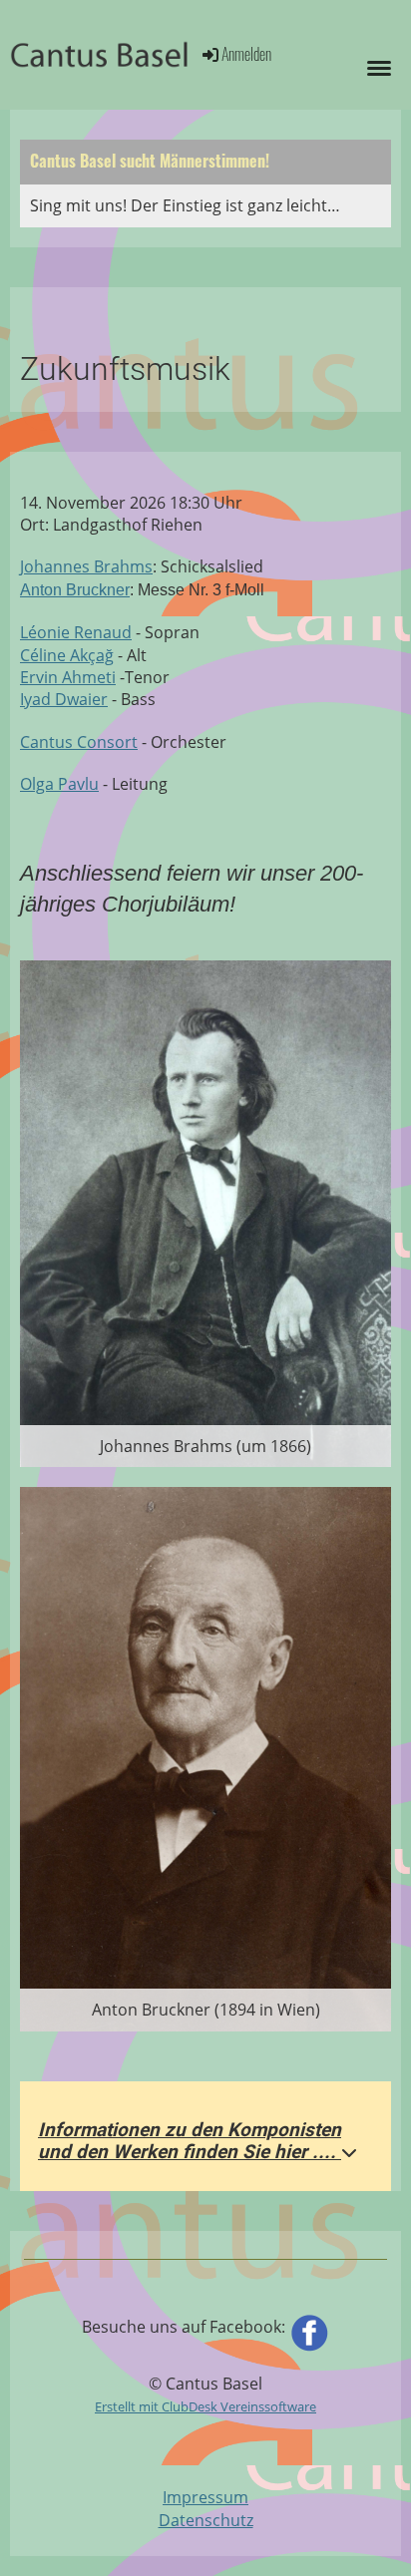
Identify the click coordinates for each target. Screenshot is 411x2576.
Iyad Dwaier (64, 699)
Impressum (205, 2497)
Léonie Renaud (76, 632)
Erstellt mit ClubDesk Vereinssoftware (205, 2406)
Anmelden (246, 54)
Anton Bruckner (75, 590)
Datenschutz (206, 2520)
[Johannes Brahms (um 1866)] (205, 1212)
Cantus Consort (79, 742)
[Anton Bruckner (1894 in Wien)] (205, 1757)
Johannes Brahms (86, 566)
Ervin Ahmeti (68, 677)
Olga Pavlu (59, 784)
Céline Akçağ (67, 655)
